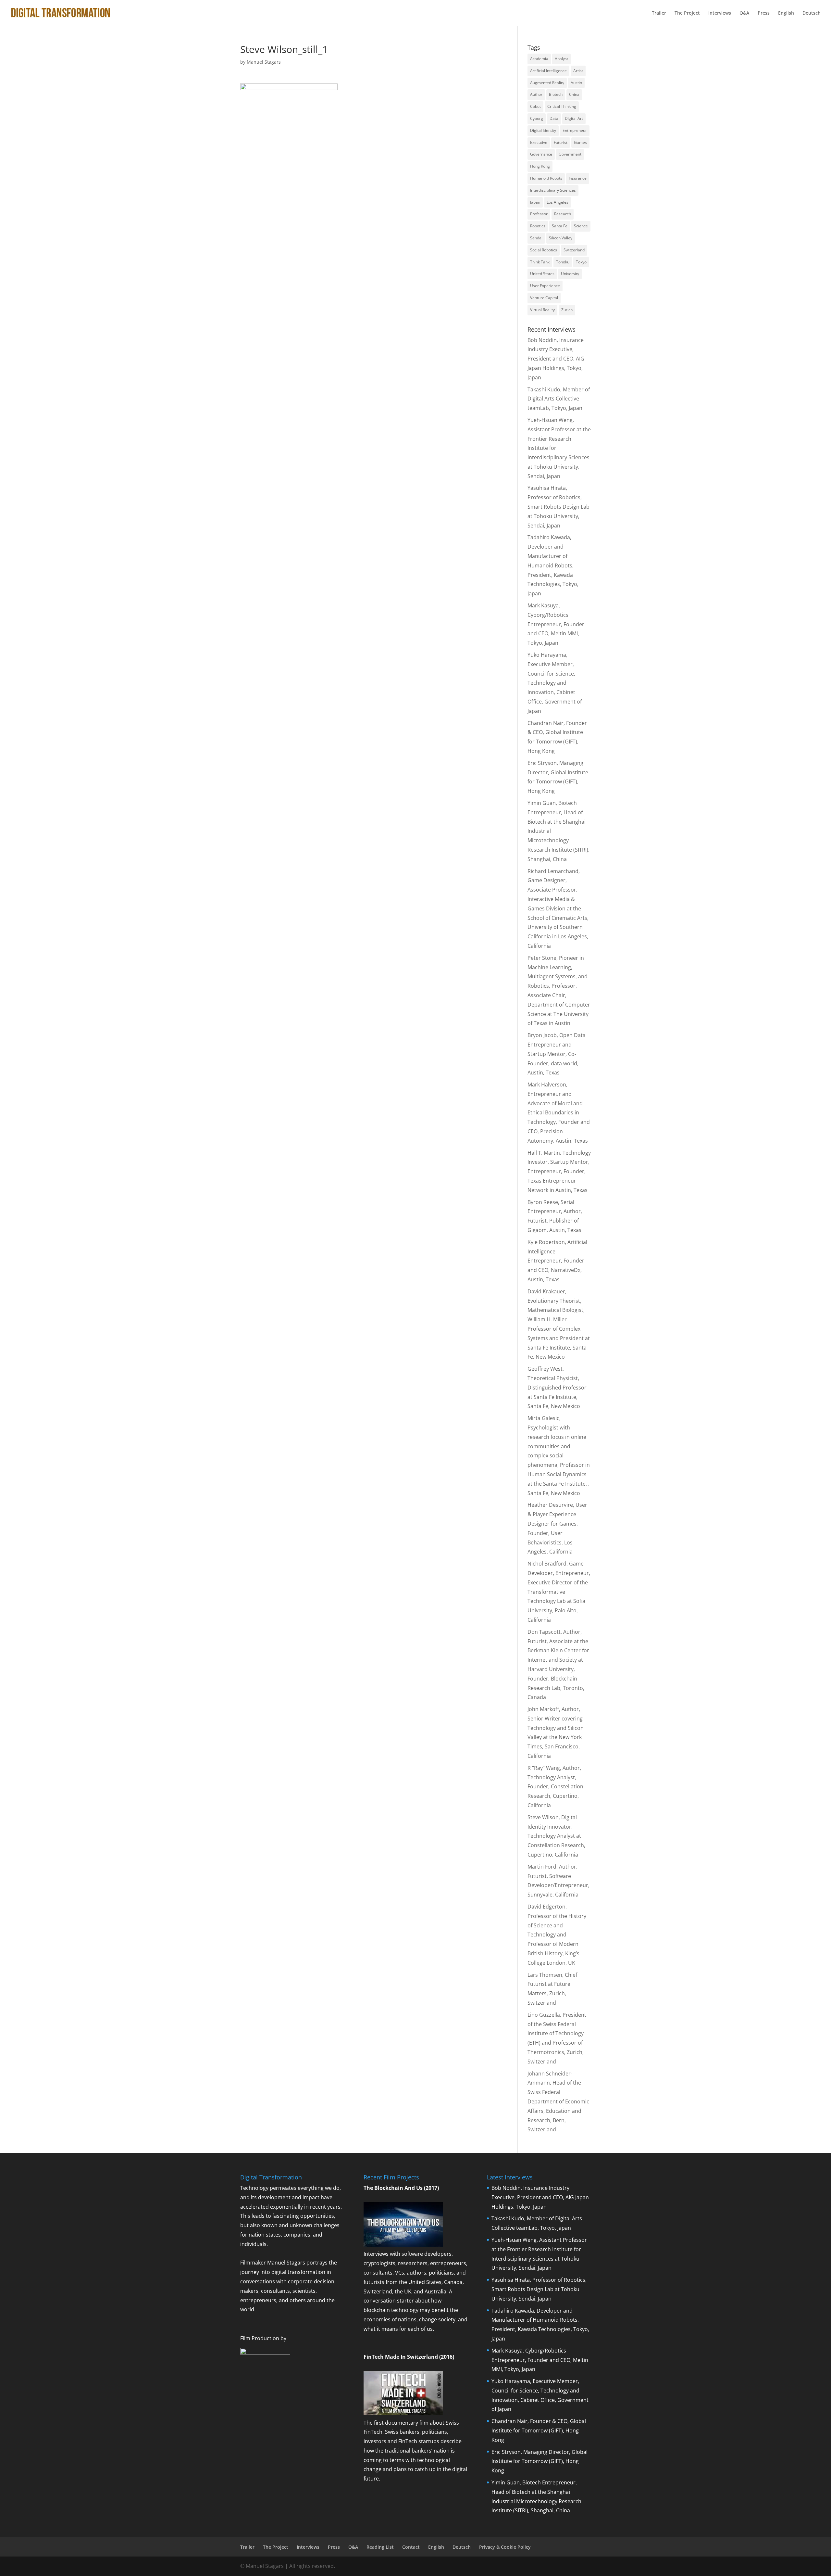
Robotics (538, 226)
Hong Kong (540, 166)
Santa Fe (560, 226)
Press (764, 13)
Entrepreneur (575, 130)
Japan (535, 202)
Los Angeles (558, 202)
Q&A (744, 13)
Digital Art (574, 118)
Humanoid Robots (546, 178)
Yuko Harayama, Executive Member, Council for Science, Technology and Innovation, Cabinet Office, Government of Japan (555, 683)
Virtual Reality (542, 310)
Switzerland (574, 250)
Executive (539, 142)
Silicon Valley (561, 238)
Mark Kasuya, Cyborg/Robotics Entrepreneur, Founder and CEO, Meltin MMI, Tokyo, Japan (556, 624)
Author (536, 94)
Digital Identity (543, 130)
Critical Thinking (562, 106)
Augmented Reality (547, 83)
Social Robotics (544, 250)
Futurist (561, 142)
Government (570, 154)
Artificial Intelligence (548, 71)
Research (563, 214)
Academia (539, 59)
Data (554, 118)
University (570, 274)
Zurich (567, 310)
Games (580, 142)
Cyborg (537, 118)
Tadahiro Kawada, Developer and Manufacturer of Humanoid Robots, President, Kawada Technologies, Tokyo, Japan (553, 565)
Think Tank (540, 262)
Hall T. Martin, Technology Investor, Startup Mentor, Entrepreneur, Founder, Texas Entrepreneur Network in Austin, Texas (559, 1171)
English (786, 13)
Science (581, 226)
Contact (411, 2547)
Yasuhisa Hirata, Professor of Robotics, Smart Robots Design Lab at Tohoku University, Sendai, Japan (558, 507)
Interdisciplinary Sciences (553, 190)
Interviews (720, 13)
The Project (687, 13)
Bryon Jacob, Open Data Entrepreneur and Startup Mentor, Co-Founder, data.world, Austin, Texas (557, 1054)
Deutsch (812, 13)
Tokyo (581, 262)
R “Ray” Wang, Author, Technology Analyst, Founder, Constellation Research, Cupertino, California (555, 1787)
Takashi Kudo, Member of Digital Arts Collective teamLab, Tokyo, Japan (559, 399)
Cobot (535, 106)
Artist (578, 71)
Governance (541, 154)
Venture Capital (544, 298)
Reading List (380, 2547)
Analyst (561, 59)
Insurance (578, 178)
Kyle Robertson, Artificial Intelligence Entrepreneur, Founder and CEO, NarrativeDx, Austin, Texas (557, 1261)
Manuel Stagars (264, 62)
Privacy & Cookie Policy (505, 2547)
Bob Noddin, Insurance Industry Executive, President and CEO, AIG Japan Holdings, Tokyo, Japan (556, 359)
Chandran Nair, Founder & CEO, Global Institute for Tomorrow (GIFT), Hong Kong (539, 2430)
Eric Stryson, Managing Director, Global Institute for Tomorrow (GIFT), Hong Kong (540, 2461)
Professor (539, 214)
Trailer (659, 13)
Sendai (536, 238)
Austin (576, 83)
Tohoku (563, 262)
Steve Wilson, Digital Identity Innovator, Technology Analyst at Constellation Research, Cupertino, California (556, 1836)
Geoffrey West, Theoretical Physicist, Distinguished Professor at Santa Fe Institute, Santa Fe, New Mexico (557, 1387)
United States (542, 274)
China (574, 94)
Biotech (556, 94)
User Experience (545, 286)
